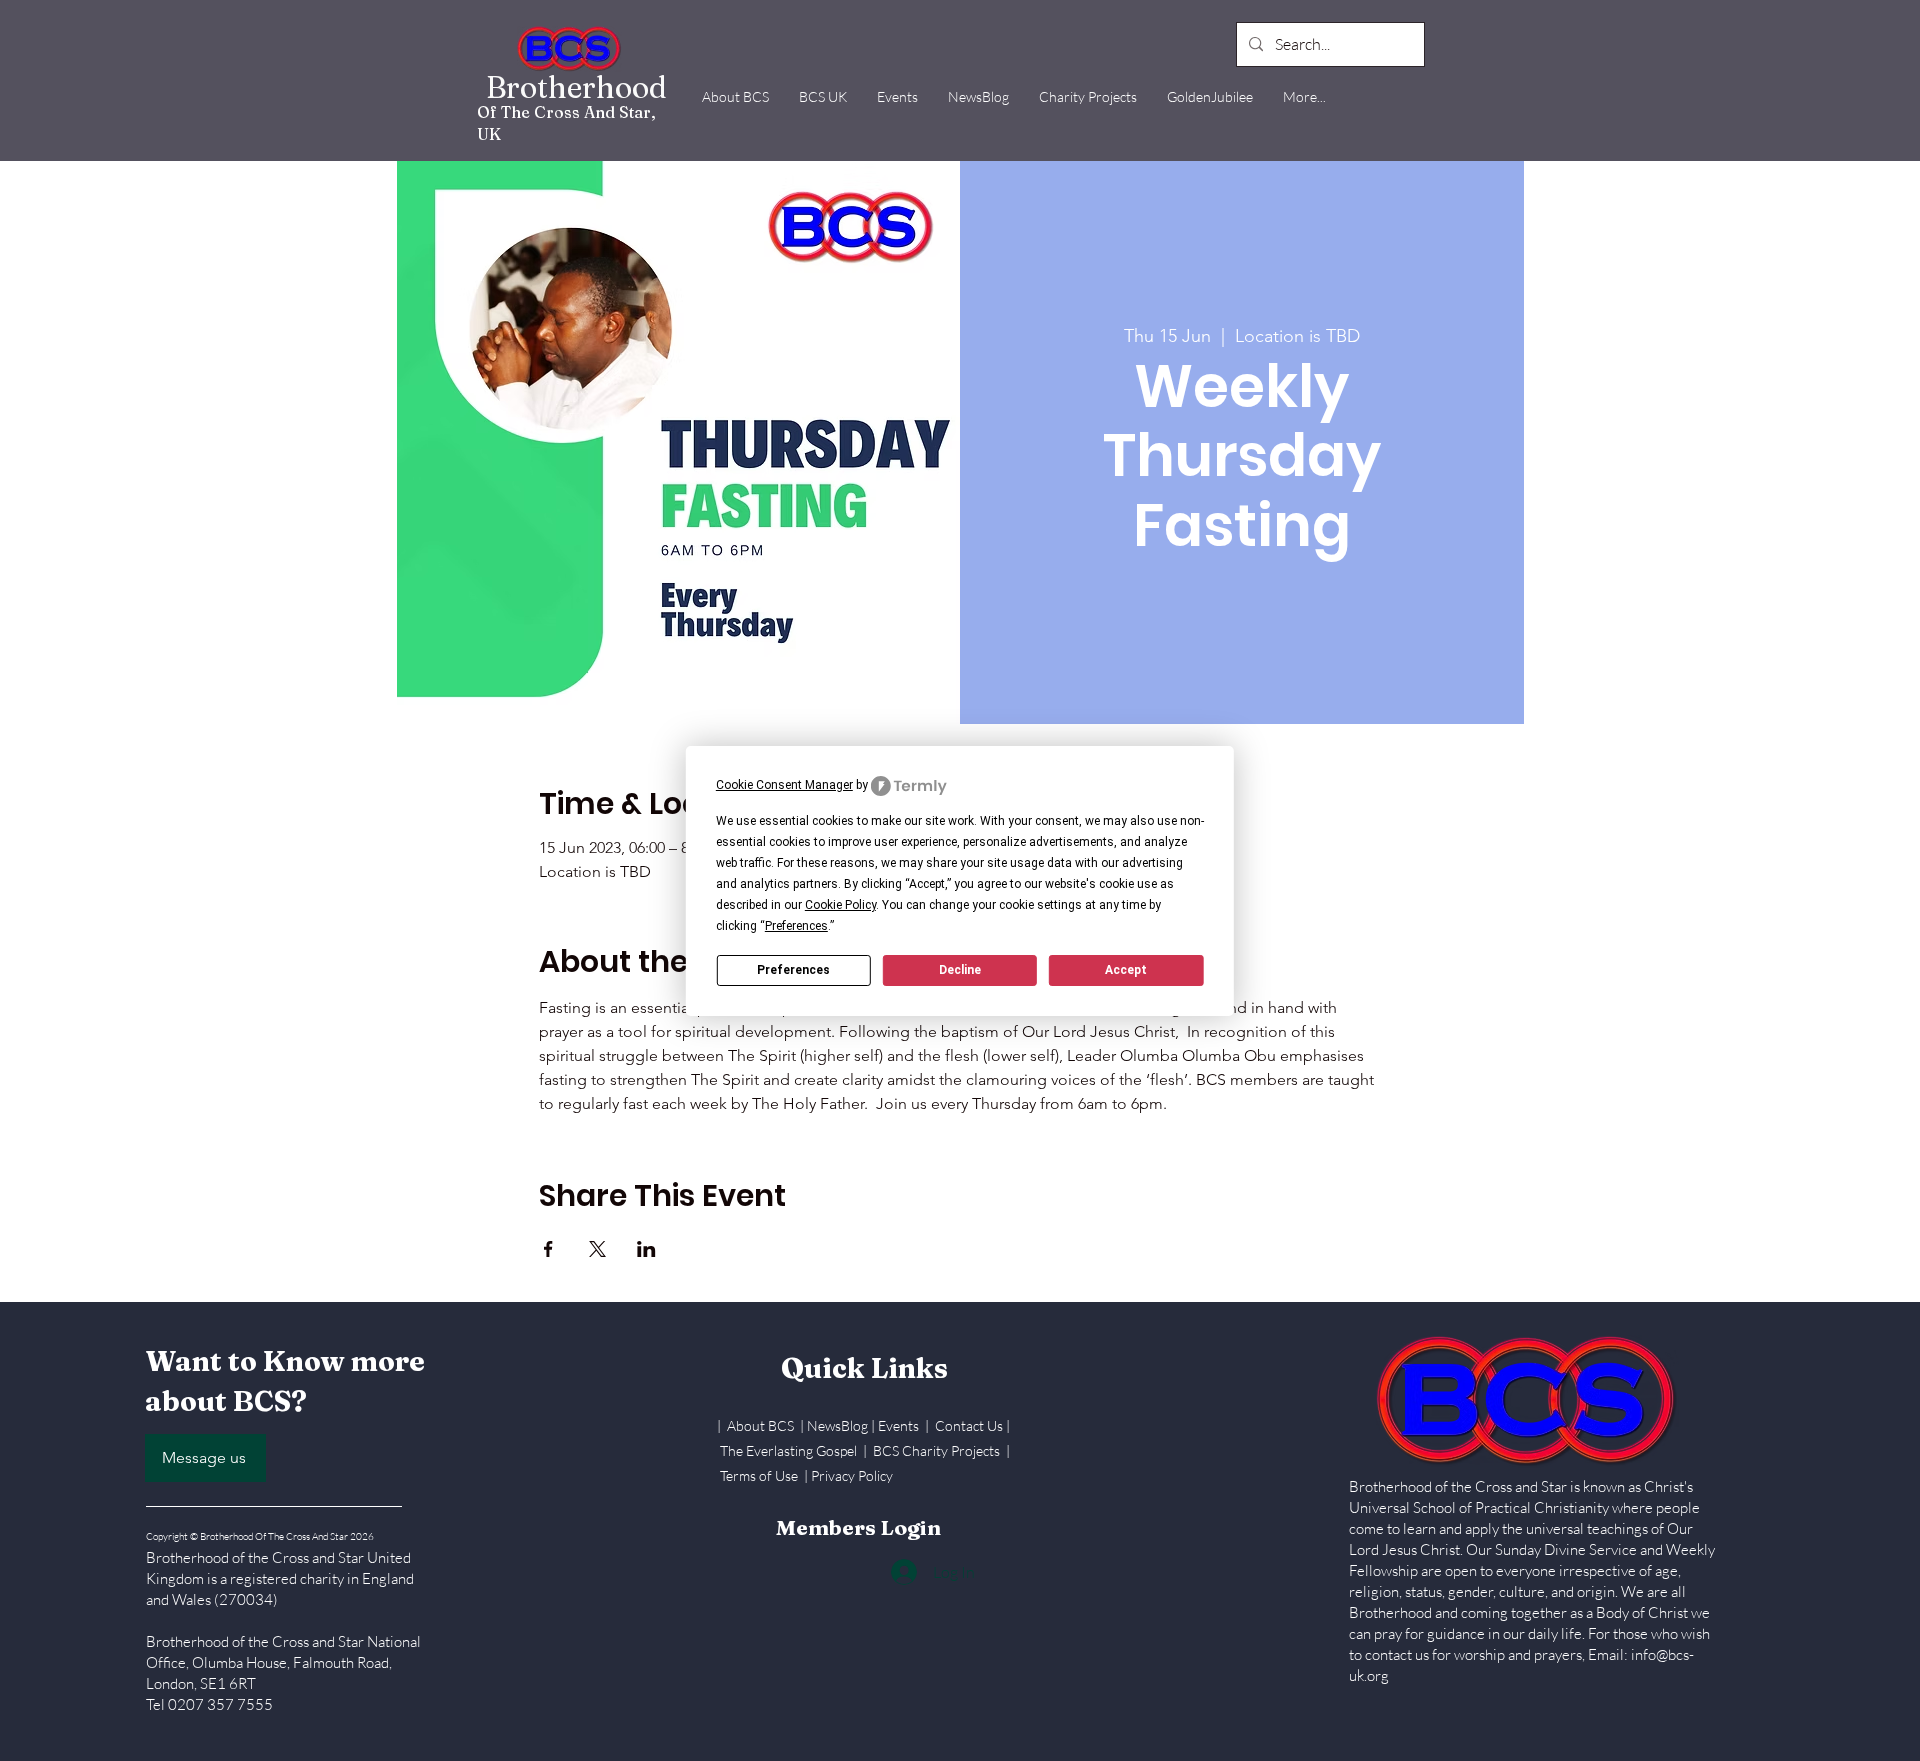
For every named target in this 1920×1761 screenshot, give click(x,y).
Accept (1126, 970)
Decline (960, 970)
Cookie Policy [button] (840, 905)
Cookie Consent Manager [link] (784, 785)
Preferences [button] (796, 926)
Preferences (793, 970)
